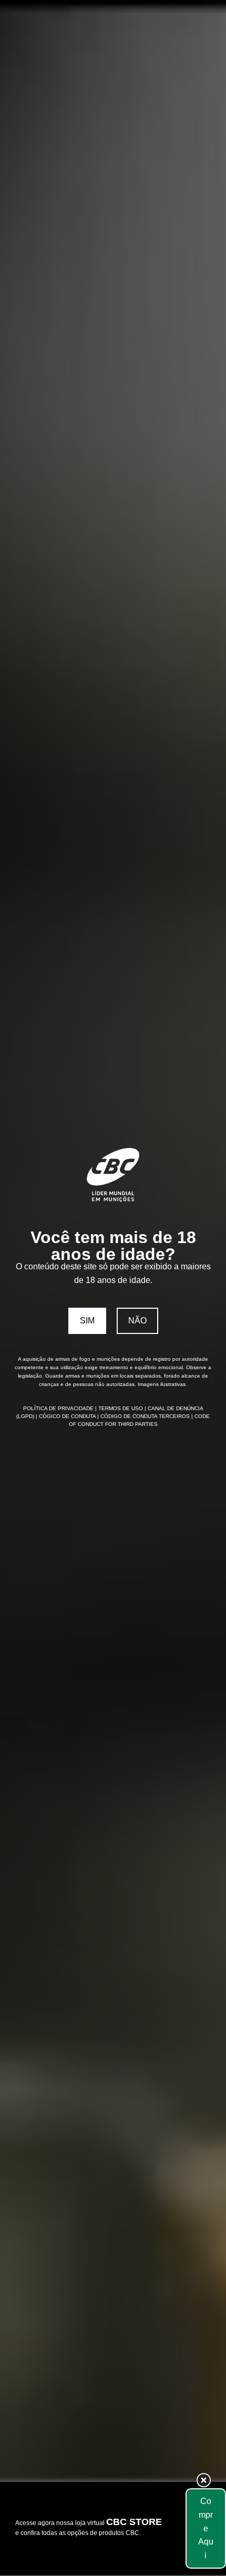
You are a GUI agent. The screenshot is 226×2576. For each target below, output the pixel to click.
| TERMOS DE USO (120, 1408)
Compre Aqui (206, 2528)
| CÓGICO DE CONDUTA (66, 1416)
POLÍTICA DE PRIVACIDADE (59, 1408)
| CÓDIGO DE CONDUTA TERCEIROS (144, 1416)
